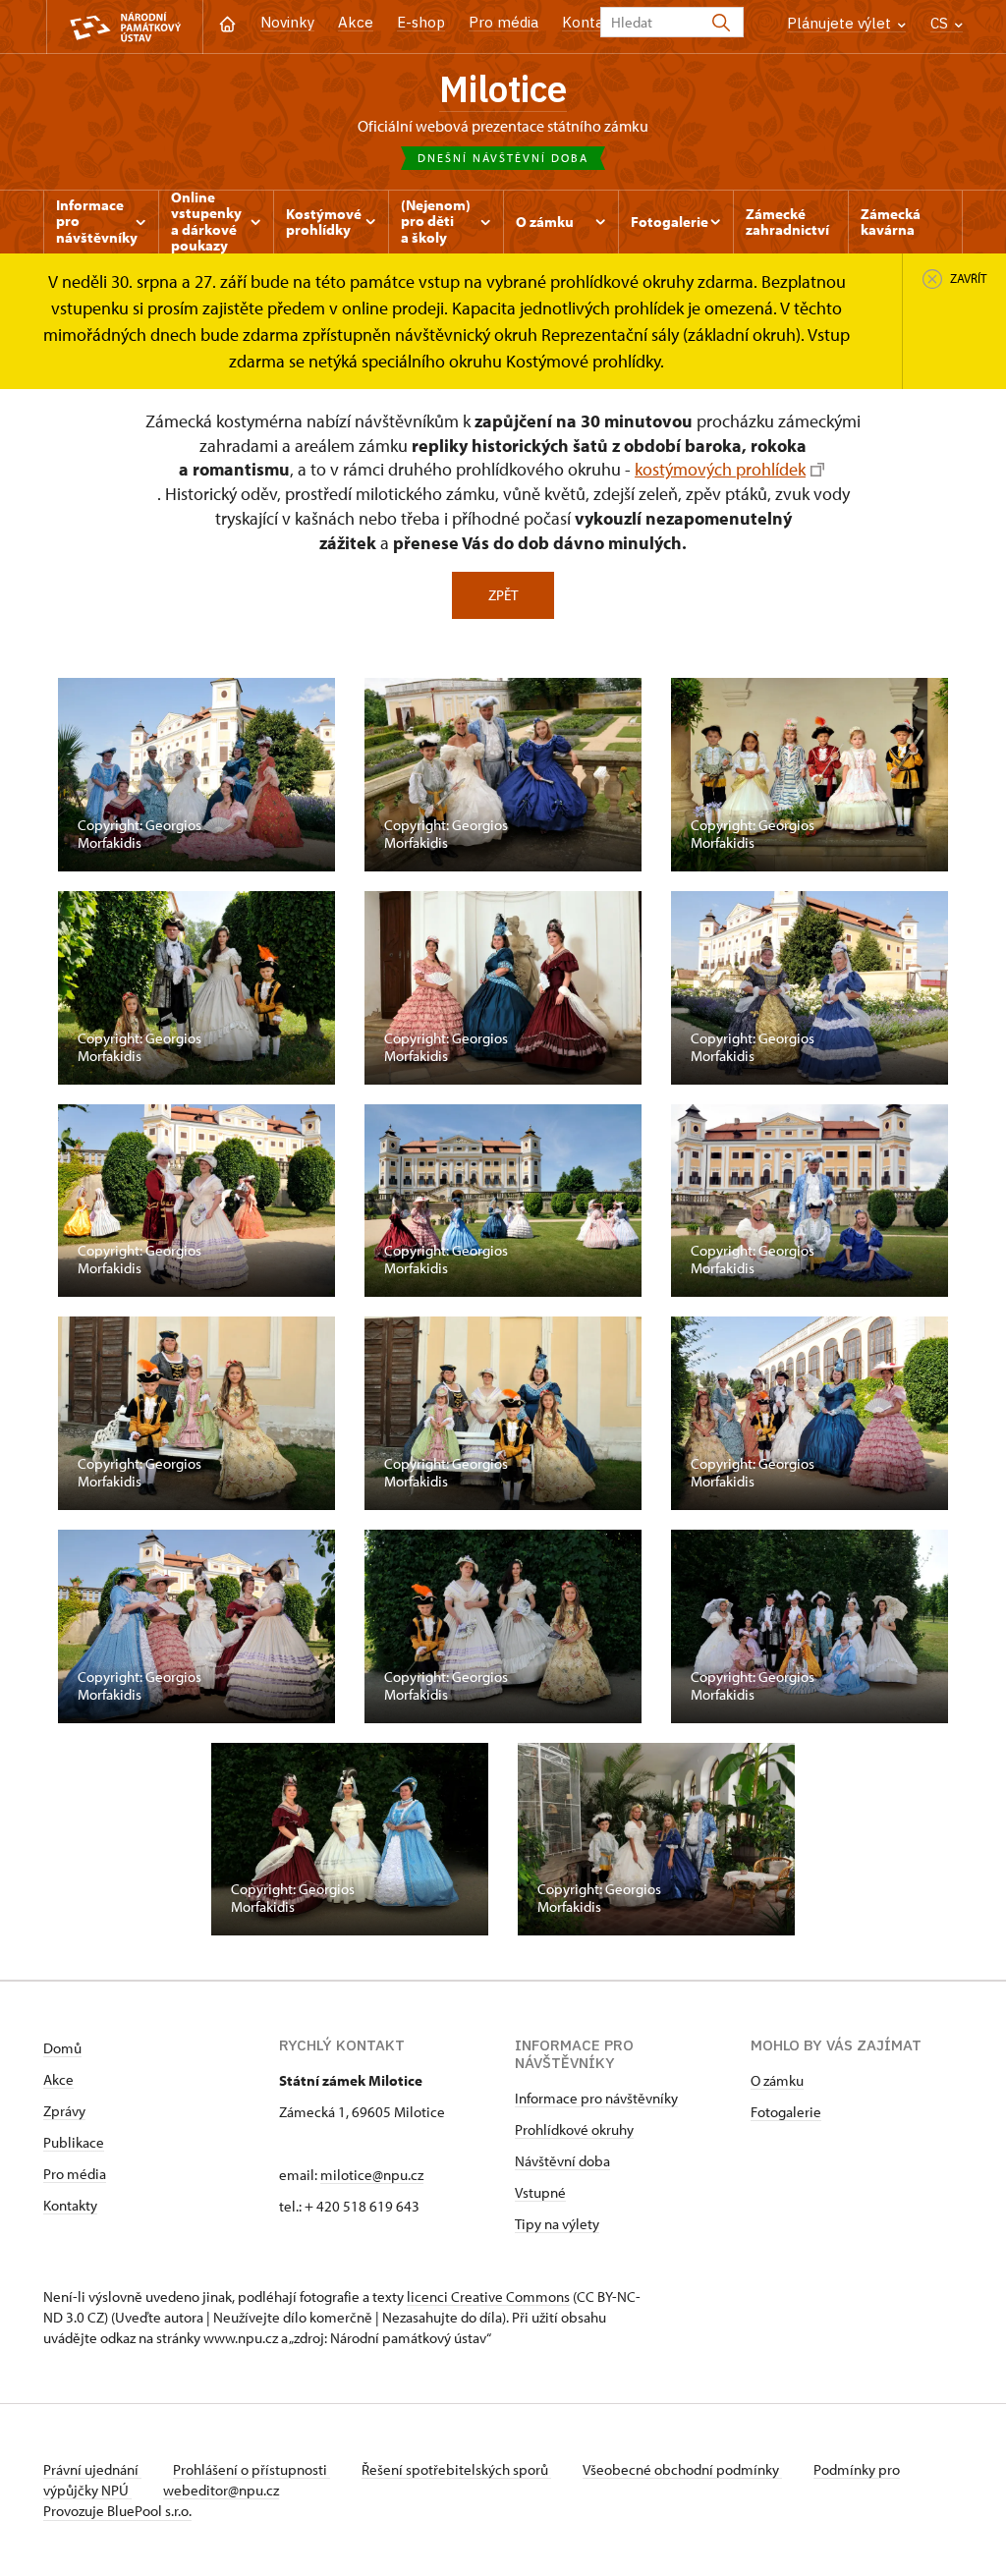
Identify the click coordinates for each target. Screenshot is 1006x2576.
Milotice (503, 88)
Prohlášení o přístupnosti (251, 2469)
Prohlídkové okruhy (574, 2129)
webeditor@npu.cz (221, 2490)
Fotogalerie (786, 2112)
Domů (62, 2048)
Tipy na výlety (557, 2224)
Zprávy (64, 2111)
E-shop (421, 22)
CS (941, 23)
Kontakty (70, 2205)
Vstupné (540, 2192)
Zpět (503, 595)
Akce (356, 22)
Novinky (287, 22)
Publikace (74, 2142)
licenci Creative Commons (488, 2296)
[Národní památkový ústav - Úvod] (125, 27)
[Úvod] (227, 22)
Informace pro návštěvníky (596, 2098)
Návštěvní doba (562, 2161)
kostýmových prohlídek (720, 469)
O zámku (777, 2080)
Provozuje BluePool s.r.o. (117, 2511)
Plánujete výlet (841, 23)
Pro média (503, 22)
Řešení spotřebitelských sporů (456, 2469)
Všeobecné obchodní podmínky (682, 2469)
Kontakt (590, 22)
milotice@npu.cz (372, 2175)
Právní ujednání (92, 2469)
